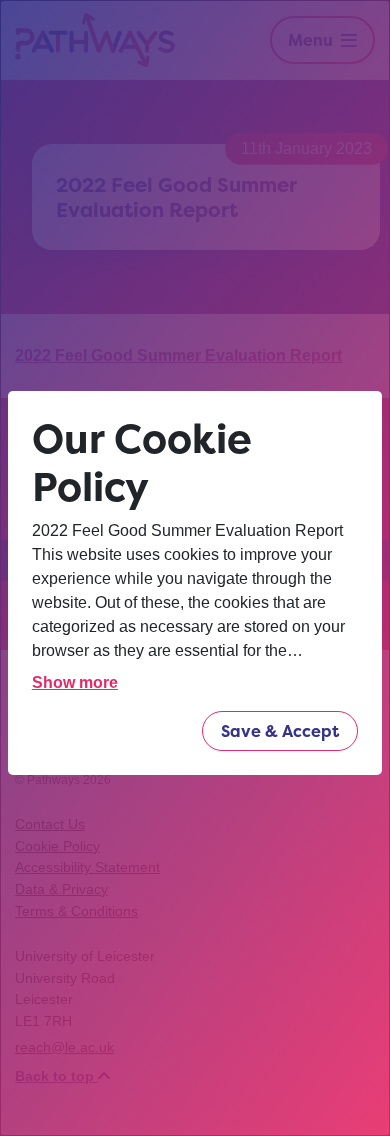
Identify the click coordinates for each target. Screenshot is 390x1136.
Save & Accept (280, 731)
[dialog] (195, 568)
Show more (75, 682)
